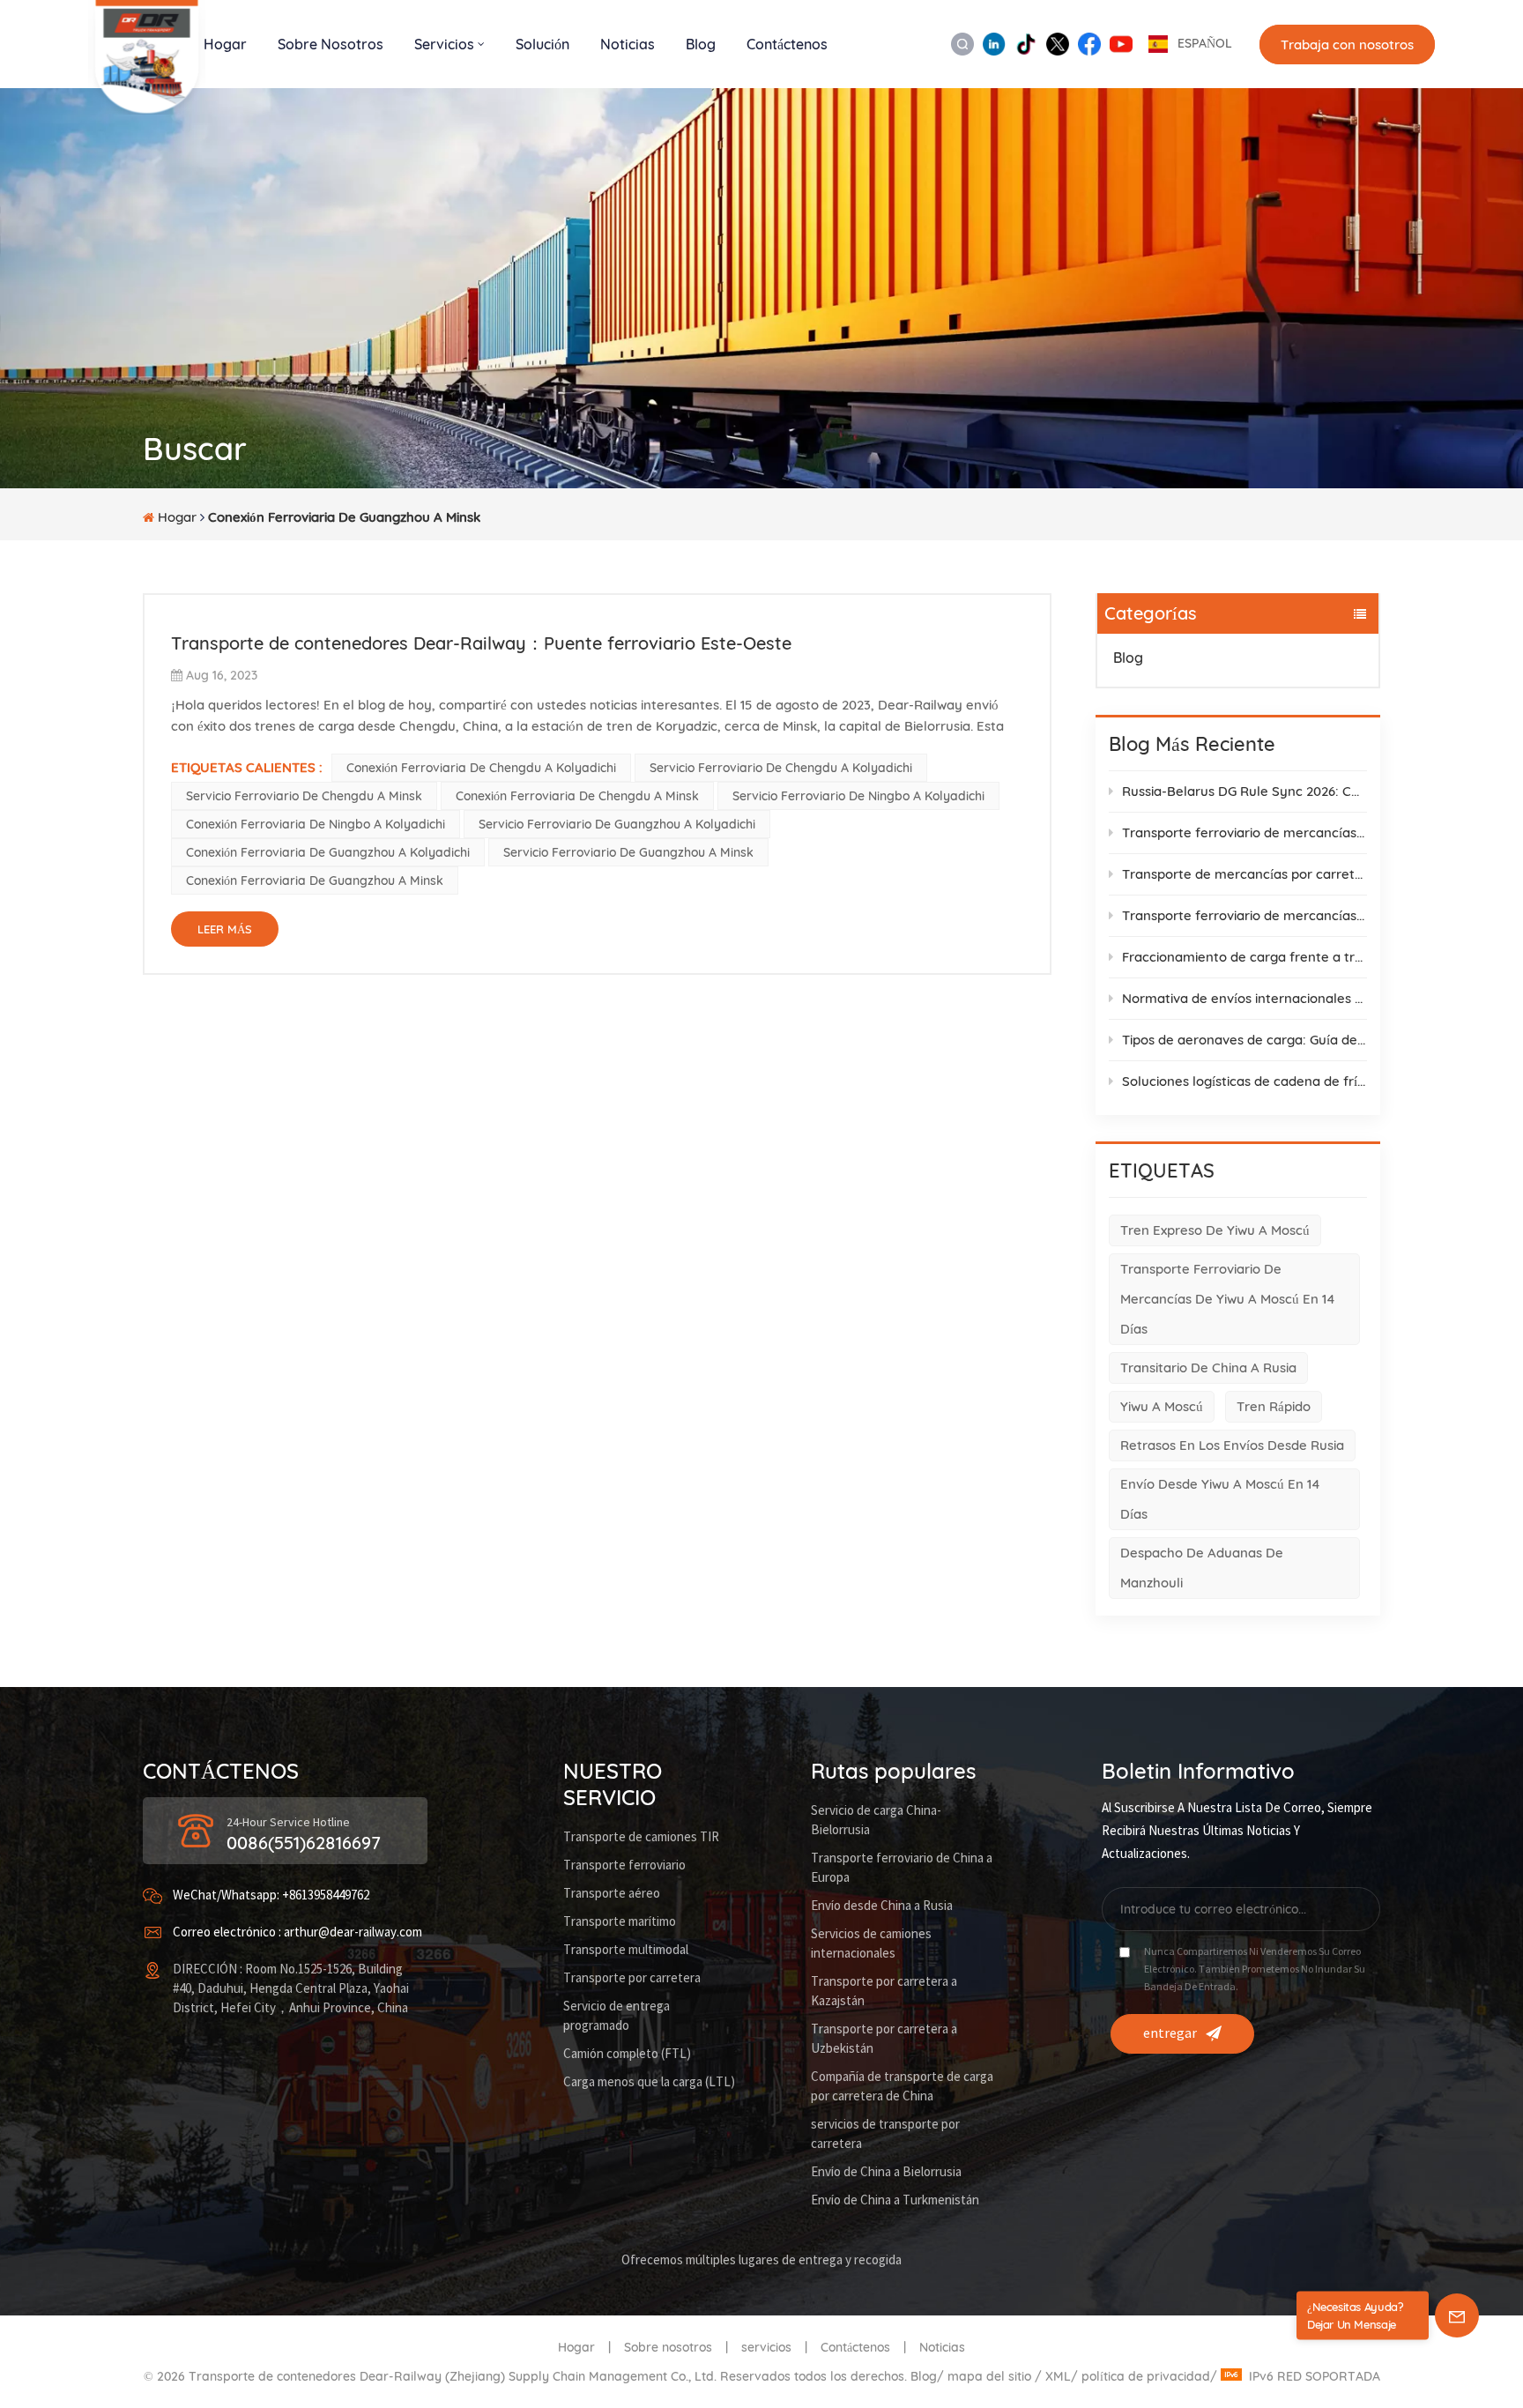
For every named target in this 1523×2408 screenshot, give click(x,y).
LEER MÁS (225, 929)
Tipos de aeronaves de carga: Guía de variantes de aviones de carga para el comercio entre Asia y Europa (1244, 1040)
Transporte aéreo (612, 1894)
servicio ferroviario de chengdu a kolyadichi (781, 768)
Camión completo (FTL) (627, 2054)
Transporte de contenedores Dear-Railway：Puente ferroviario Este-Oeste (481, 643)
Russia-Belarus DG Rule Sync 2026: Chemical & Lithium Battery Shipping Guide (1244, 791)
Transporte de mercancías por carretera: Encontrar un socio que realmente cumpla (1244, 874)
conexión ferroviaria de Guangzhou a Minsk (315, 881)
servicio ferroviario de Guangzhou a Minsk (628, 852)
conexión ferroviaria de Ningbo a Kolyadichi (316, 824)
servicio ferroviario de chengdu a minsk (304, 796)
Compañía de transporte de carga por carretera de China (902, 2087)
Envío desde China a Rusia (882, 1906)
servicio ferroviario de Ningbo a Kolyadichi (858, 796)
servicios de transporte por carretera (885, 2134)
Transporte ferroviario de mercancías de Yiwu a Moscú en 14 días (1228, 1299)
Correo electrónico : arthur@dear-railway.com (297, 1932)
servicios (766, 2347)
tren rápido (1274, 1406)
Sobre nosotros (331, 44)
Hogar (225, 44)
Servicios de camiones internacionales (871, 1944)
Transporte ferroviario (624, 1865)
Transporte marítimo (620, 1922)
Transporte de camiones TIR (641, 1837)
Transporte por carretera (632, 1978)
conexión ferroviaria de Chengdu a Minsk (577, 796)
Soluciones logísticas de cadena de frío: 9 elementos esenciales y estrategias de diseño (1244, 1081)
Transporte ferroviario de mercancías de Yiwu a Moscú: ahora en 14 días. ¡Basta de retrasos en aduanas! (1244, 832)
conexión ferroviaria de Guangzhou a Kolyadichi (328, 852)
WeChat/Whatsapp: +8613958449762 (271, 1895)
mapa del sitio (991, 2376)
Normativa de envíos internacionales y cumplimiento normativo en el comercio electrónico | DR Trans (1244, 998)
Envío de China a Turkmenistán (895, 2200)
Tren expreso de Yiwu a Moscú (1215, 1230)
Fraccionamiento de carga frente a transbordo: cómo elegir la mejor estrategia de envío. (1244, 957)
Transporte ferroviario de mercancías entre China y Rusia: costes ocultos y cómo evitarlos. (1244, 915)
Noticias (628, 44)
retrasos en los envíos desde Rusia (1232, 1445)
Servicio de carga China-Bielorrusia (876, 1821)
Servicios (444, 44)
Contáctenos (787, 44)
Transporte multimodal (626, 1950)
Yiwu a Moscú (1162, 1406)
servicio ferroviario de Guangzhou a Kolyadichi (617, 824)
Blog (701, 44)
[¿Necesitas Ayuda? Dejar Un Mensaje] (1457, 2315)
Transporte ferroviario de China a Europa (902, 1868)
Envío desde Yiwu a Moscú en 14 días (1220, 1499)
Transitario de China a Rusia (1208, 1368)
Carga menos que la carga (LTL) (649, 2082)
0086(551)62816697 (304, 1843)
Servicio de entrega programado (617, 2016)
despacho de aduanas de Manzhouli (1202, 1568)
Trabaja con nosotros (1347, 45)
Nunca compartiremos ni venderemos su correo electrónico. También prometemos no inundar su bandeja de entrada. (1255, 1970)
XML (1058, 2376)
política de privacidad (1146, 2376)
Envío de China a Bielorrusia (886, 2172)
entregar (1170, 2033)
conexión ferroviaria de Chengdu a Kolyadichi (481, 768)
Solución (542, 44)
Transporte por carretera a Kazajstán (884, 1992)
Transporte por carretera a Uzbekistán (884, 2039)
